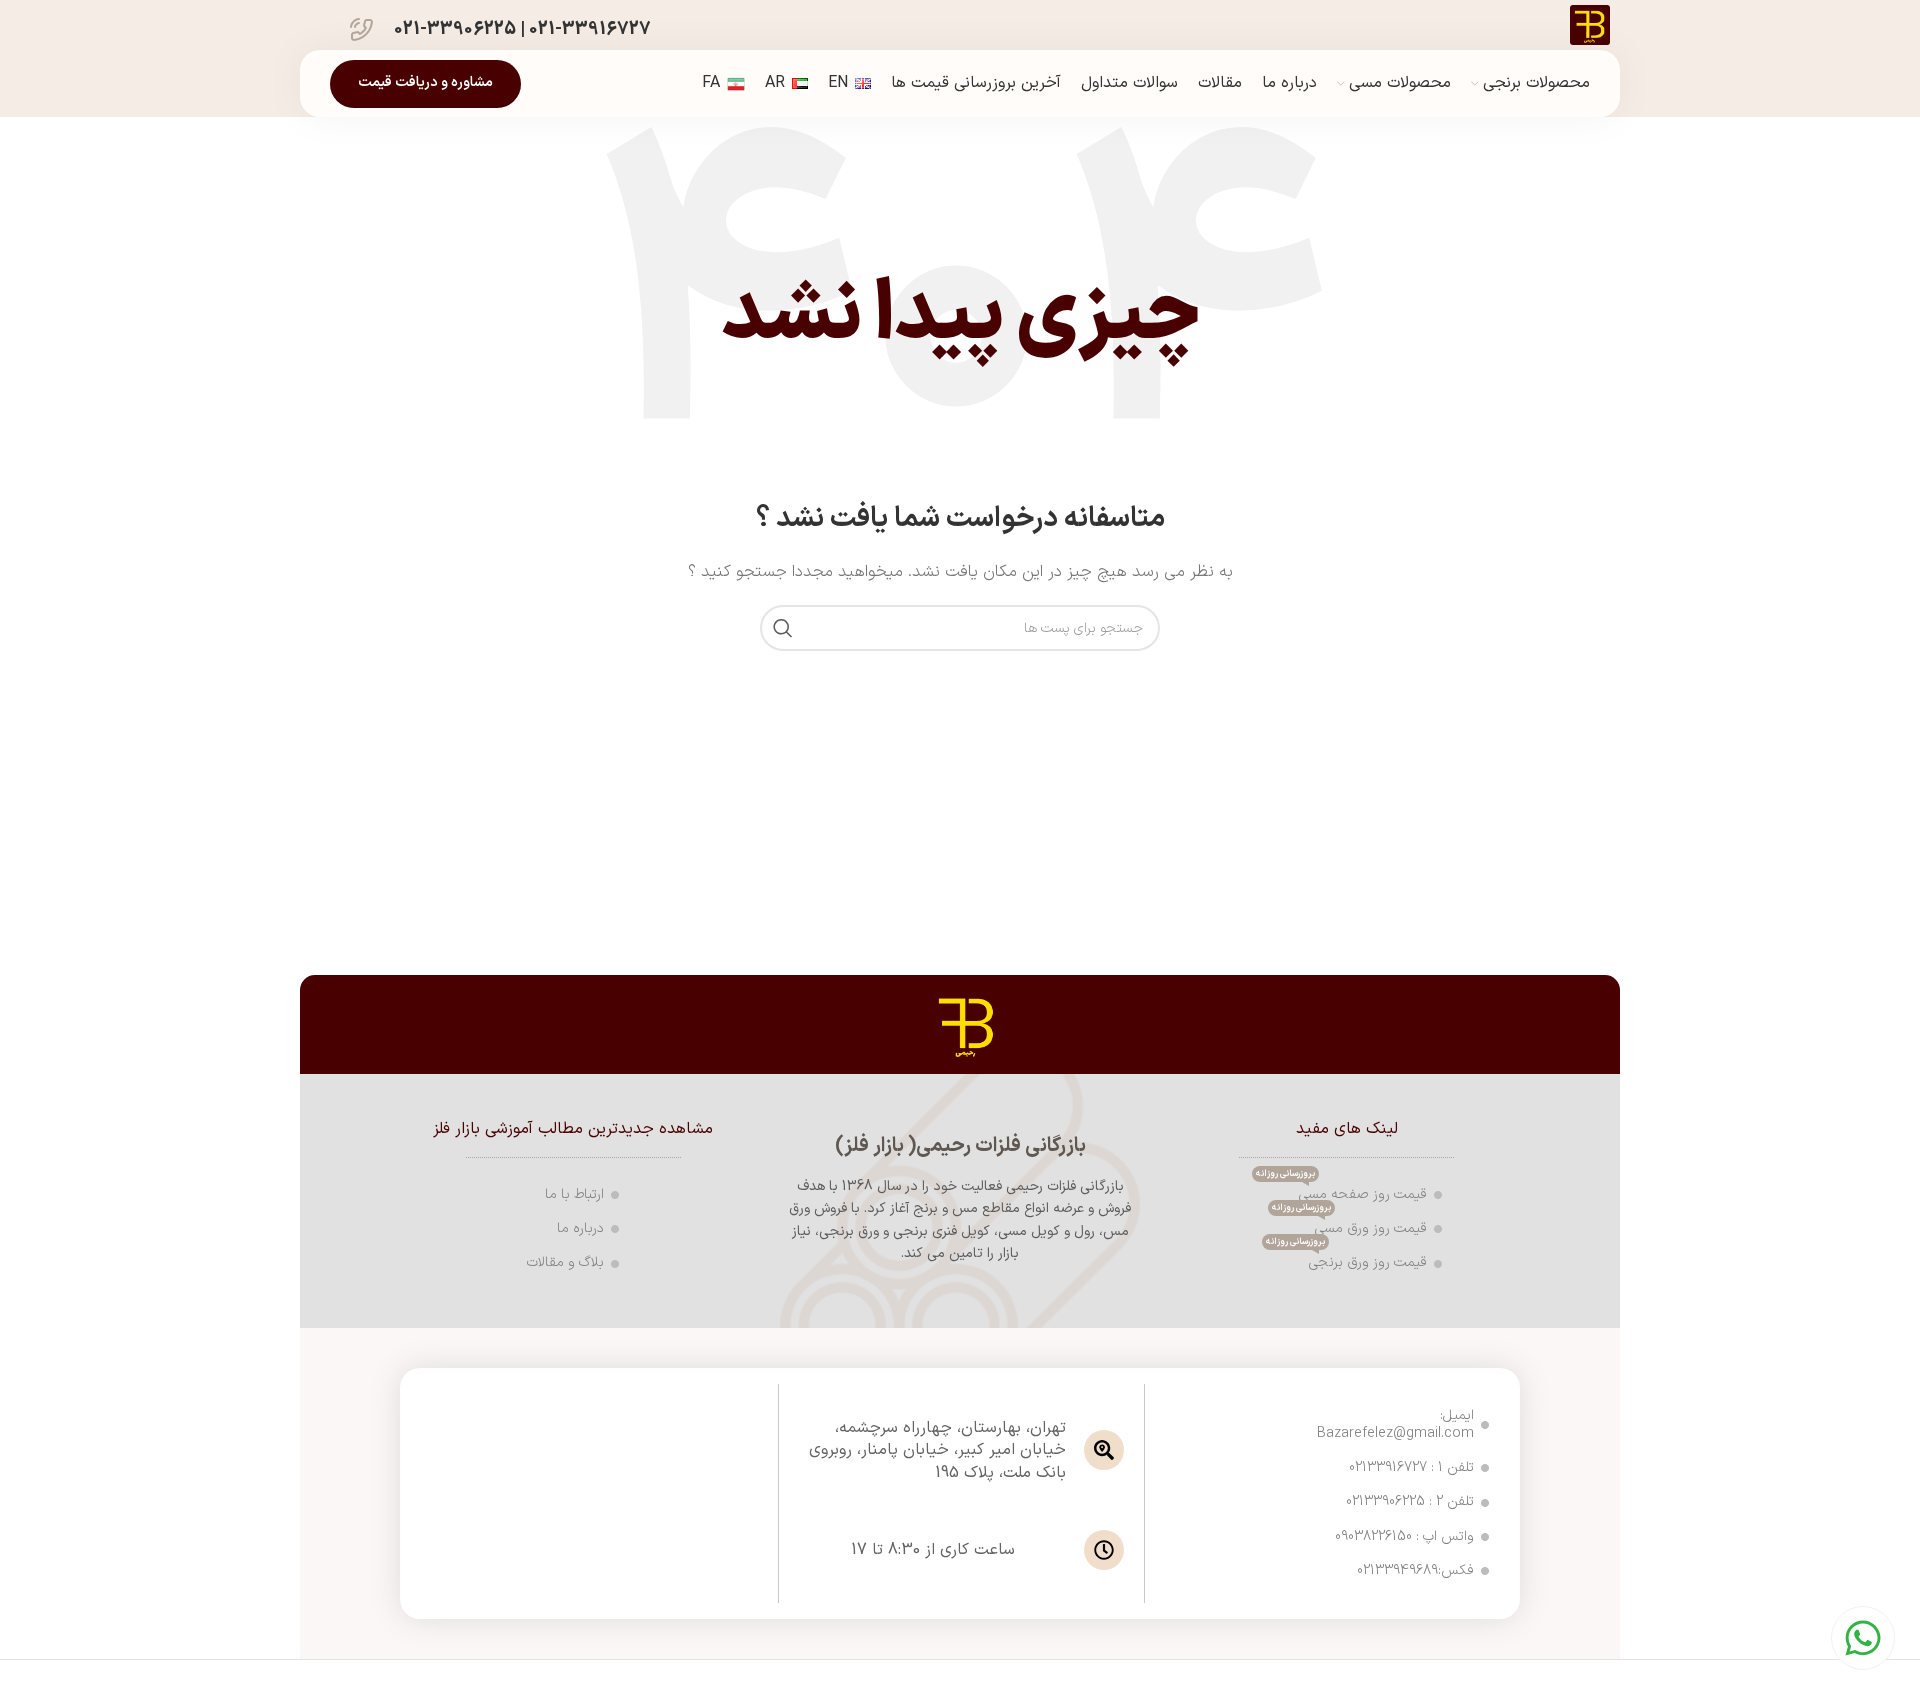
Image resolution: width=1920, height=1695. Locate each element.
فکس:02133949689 (1415, 1570)
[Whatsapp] (1863, 1638)
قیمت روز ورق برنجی (1346, 1259)
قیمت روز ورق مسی (1349, 1225)
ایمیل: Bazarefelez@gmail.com (1398, 1424)
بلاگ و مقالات (565, 1262)
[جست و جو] (783, 628)
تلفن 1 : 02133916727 (1411, 1467)
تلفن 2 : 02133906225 (1410, 1501)
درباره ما (580, 1228)
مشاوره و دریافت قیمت (425, 82)
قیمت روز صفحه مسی (1341, 1191)
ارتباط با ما (574, 1194)
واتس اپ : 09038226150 (1404, 1536)
